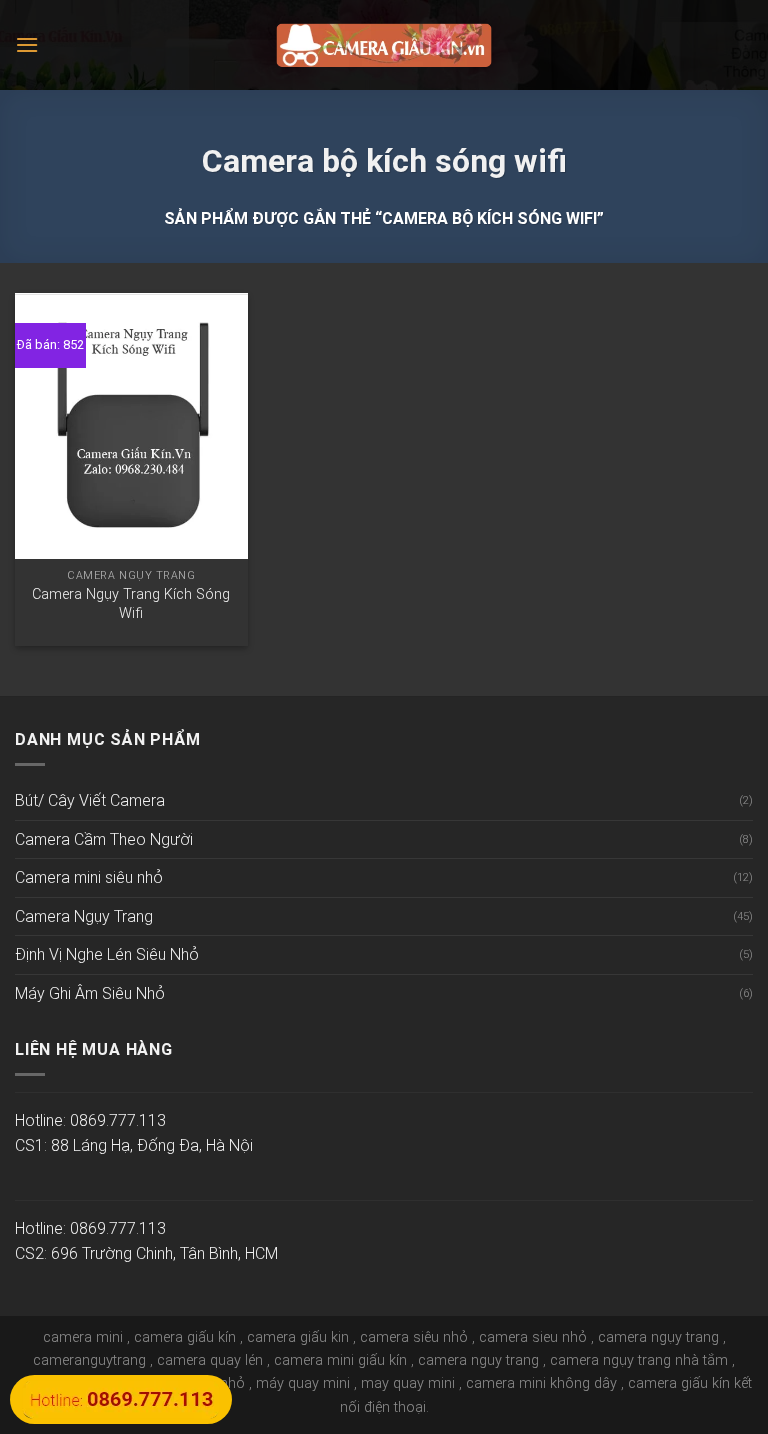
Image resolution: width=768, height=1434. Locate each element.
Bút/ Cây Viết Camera (90, 800)
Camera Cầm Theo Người (104, 839)
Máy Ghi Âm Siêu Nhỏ (90, 993)
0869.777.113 (118, 1120)
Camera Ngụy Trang (84, 916)
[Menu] (27, 44)
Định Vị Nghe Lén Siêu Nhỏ (107, 954)
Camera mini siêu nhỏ (89, 877)
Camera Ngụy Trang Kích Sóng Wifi (131, 604)
